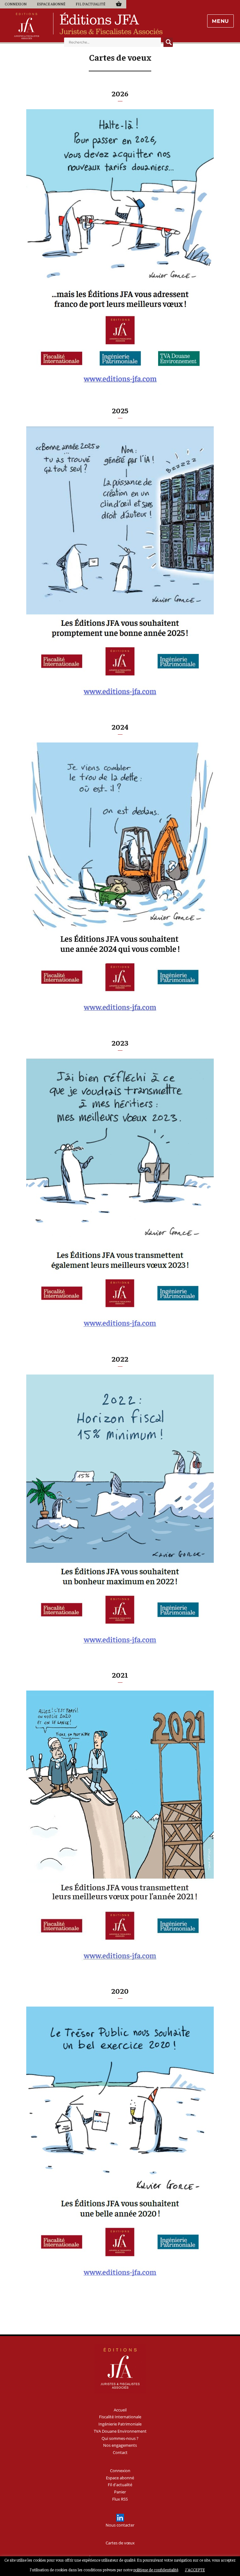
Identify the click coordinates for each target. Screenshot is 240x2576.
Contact (120, 2452)
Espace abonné (51, 4)
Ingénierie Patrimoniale (120, 2424)
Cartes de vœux (120, 2543)
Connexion (16, 4)
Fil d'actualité (90, 4)
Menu (220, 21)
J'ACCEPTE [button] (195, 2570)
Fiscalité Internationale (120, 2417)
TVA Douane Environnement (120, 2431)
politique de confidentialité (156, 2570)
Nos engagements (120, 2445)
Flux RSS (120, 2499)
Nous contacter (120, 2525)
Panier (119, 4)
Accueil (120, 2410)
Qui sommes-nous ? (120, 2438)
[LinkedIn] (120, 2518)
